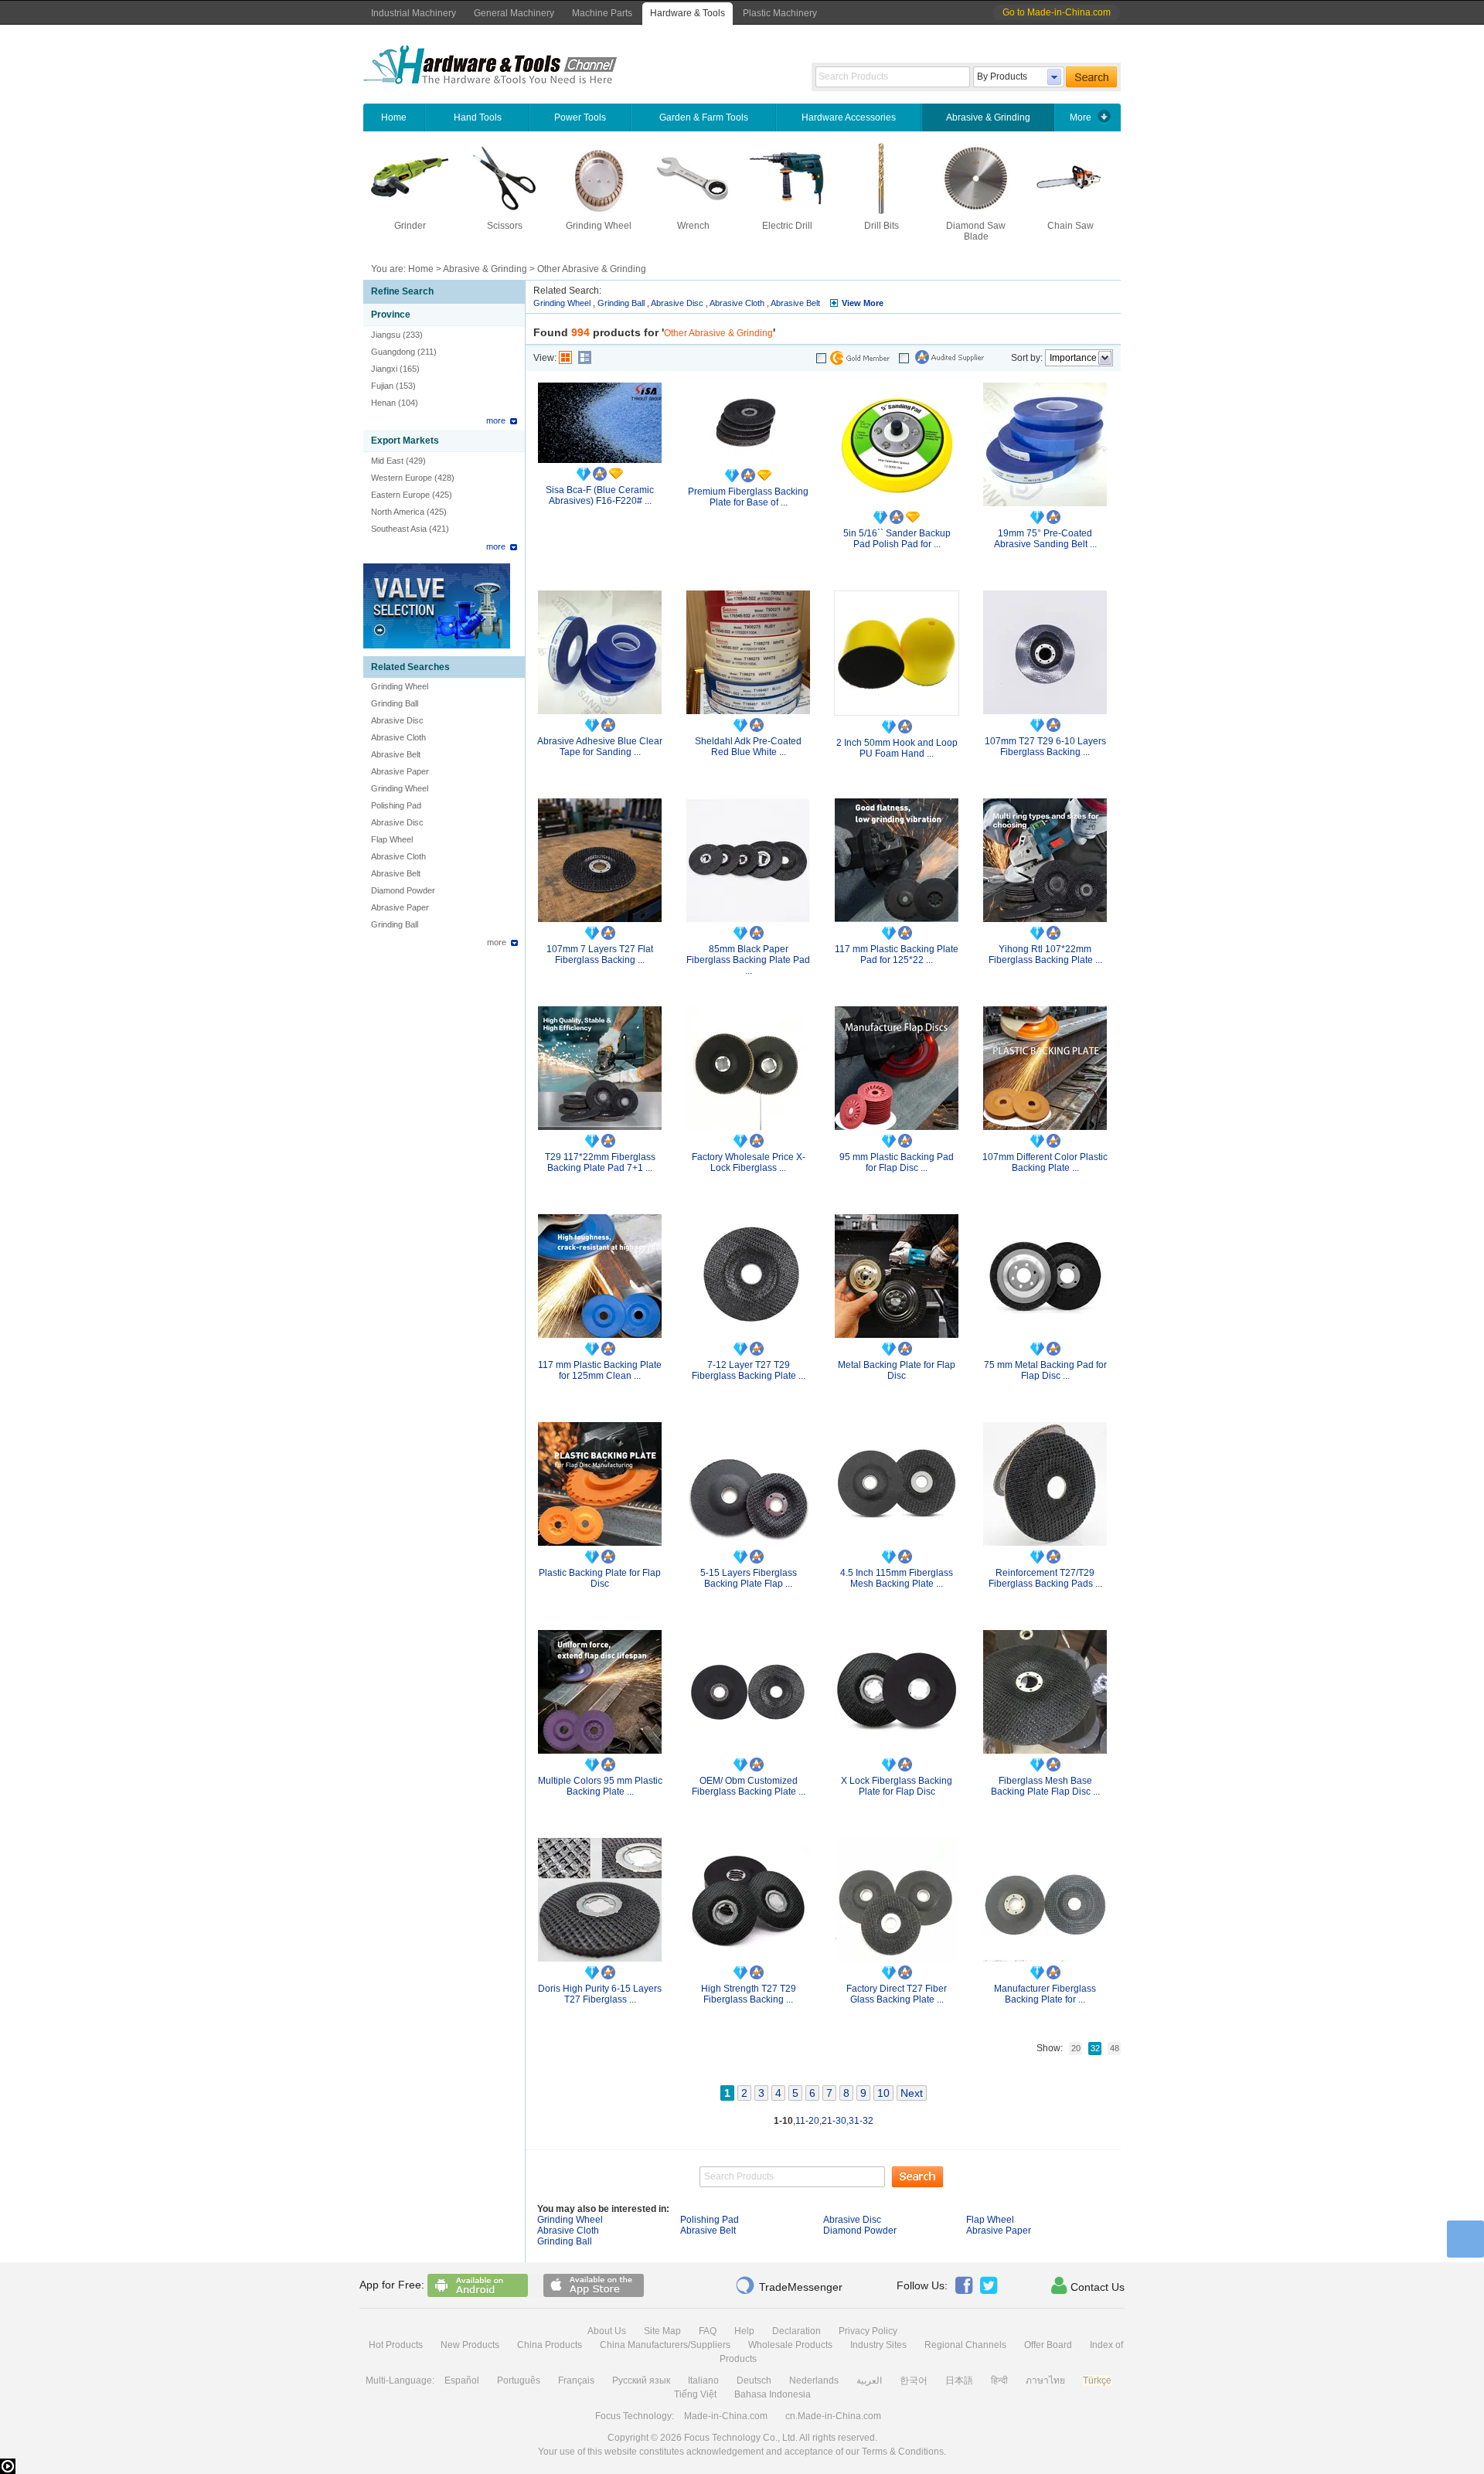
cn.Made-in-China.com (833, 2416)
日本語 (959, 2380)
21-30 (834, 2121)
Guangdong (393, 352)
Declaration (796, 2331)
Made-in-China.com (726, 2416)
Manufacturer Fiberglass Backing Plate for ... (1045, 1994)
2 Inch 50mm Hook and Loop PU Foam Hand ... (897, 748)
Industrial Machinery (414, 13)
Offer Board (1048, 2345)
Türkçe (1097, 2380)
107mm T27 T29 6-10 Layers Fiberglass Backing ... (1045, 747)
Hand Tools (478, 117)
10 (883, 2093)
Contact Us (1088, 2285)
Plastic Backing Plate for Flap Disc (600, 1578)
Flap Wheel (392, 839)
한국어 (914, 2380)
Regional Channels (965, 2345)
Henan (383, 403)
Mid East (387, 461)
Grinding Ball (395, 703)
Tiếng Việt (695, 2394)
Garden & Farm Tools (704, 117)
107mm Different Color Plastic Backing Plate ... (1045, 1162)
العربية (869, 2380)
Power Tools (580, 117)
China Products (550, 2345)
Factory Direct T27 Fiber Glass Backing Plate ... (897, 1994)
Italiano (703, 2380)
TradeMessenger (789, 2285)
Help (744, 2331)
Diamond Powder (403, 890)
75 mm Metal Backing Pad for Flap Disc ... (1045, 1370)
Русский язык (641, 2380)
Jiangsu (386, 335)
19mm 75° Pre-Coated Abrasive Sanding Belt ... (1045, 539)
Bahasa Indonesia (773, 2394)
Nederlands (814, 2380)
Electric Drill (787, 226)
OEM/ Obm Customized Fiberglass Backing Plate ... (749, 1786)
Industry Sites (878, 2345)
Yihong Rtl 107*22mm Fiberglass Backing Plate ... (1045, 955)
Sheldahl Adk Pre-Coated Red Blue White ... (748, 747)
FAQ (708, 2331)
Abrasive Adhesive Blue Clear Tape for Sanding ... (600, 747)
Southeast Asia (399, 529)
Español (462, 2380)
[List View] (585, 357)
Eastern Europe (400, 495)
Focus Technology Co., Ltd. (741, 2438)
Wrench (693, 226)
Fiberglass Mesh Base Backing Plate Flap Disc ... (1045, 1786)
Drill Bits (882, 226)
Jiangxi (384, 369)
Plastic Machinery (780, 13)
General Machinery (514, 13)
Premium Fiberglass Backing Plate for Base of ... (748, 497)
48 (1115, 2048)
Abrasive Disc (397, 720)
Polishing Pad (396, 805)
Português (519, 2380)
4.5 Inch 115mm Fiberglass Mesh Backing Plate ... (897, 1578)
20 (1076, 2048)
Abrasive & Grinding (988, 117)
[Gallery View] (565, 357)
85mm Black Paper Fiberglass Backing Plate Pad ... (748, 960)
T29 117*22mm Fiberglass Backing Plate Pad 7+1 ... (600, 1162)
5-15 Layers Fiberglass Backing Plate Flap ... (749, 1578)
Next (912, 2093)
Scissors (505, 226)
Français (576, 2380)
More (1081, 117)
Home (394, 117)
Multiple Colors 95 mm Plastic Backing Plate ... (600, 1786)
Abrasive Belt (396, 754)
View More (863, 303)
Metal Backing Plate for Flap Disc (897, 1370)
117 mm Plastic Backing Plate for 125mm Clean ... (600, 1370)
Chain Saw (1070, 226)
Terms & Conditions (903, 2452)
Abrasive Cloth (398, 737)
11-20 (807, 2121)
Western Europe (402, 478)
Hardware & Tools (688, 13)
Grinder (410, 226)
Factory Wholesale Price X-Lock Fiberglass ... (749, 1162)
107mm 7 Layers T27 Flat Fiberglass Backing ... (600, 955)
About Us (607, 2331)
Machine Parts (602, 13)
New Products (470, 2345)
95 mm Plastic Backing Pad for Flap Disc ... (897, 1162)
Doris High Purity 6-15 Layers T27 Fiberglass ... (600, 1994)
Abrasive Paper (400, 771)
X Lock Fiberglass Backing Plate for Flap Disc (897, 1786)
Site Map (662, 2331)
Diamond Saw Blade (976, 231)
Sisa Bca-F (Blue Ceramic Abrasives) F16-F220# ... (600, 495)
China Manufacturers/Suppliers (665, 2345)
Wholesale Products (790, 2345)
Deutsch (754, 2380)
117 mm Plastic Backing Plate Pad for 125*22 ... (897, 955)
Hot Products (396, 2345)
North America (398, 512)
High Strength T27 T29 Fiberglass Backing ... (749, 1994)
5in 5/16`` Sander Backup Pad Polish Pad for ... (897, 539)
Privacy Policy (868, 2331)
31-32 (861, 2121)
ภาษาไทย (1045, 2380)
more (496, 420)
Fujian (382, 386)
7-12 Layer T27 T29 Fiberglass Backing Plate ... (749, 1370)
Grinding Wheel (599, 226)
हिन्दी (999, 2380)
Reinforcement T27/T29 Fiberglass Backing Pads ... (1045, 1578)
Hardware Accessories (849, 117)
